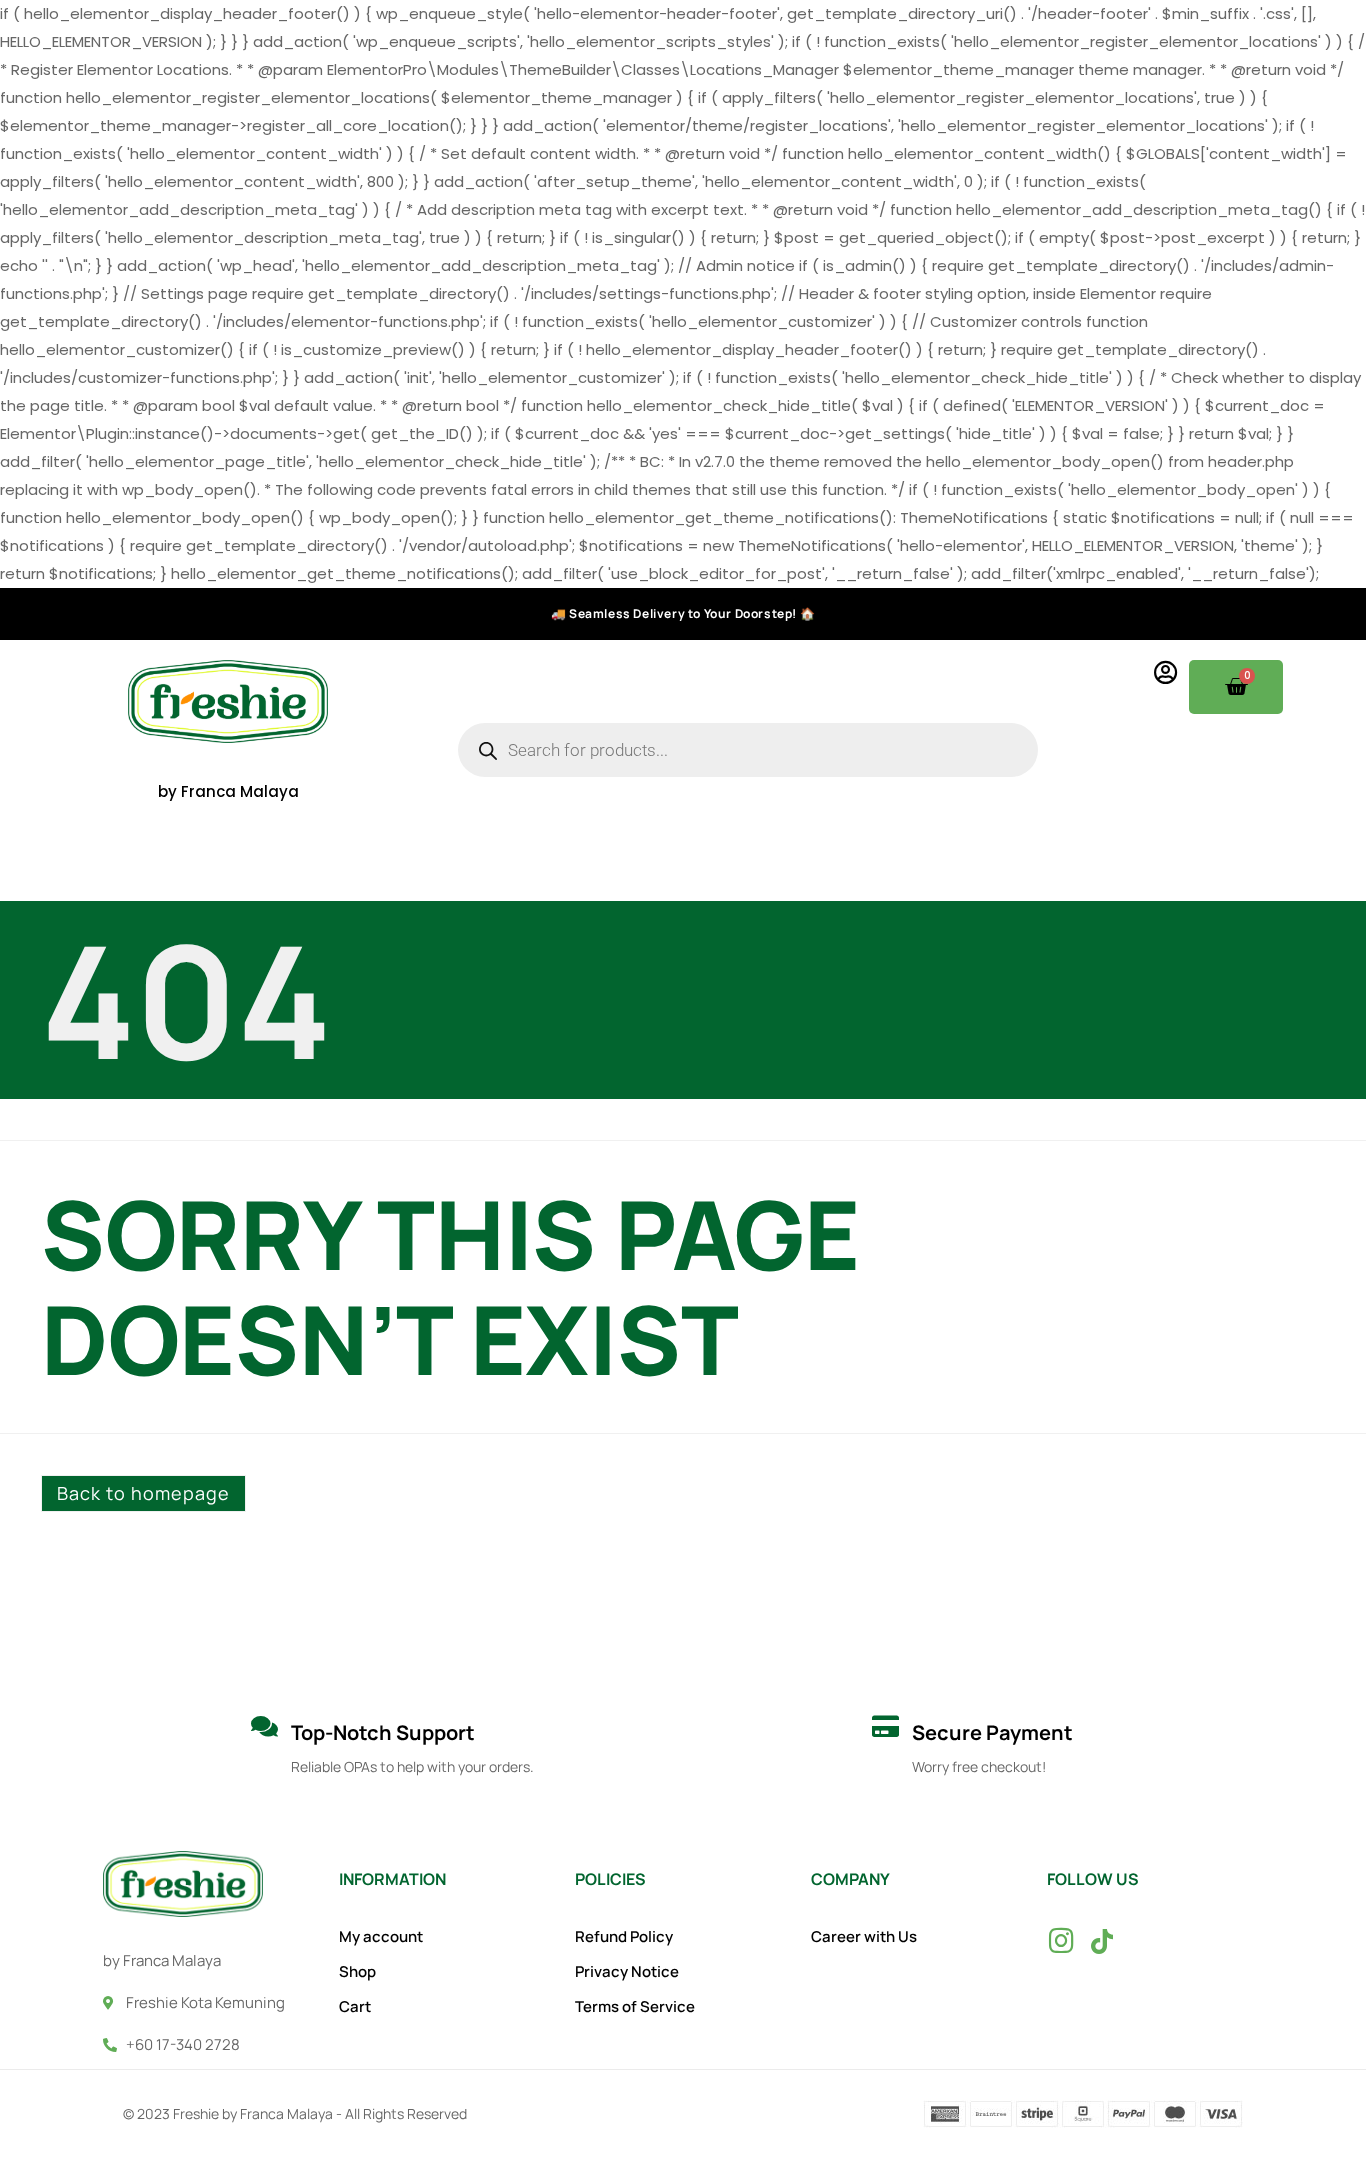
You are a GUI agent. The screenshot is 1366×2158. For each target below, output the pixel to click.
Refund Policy (624, 1937)
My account (381, 1937)
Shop (357, 1972)
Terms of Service (635, 2007)
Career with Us (864, 1937)
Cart (355, 2007)
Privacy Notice (627, 1972)
